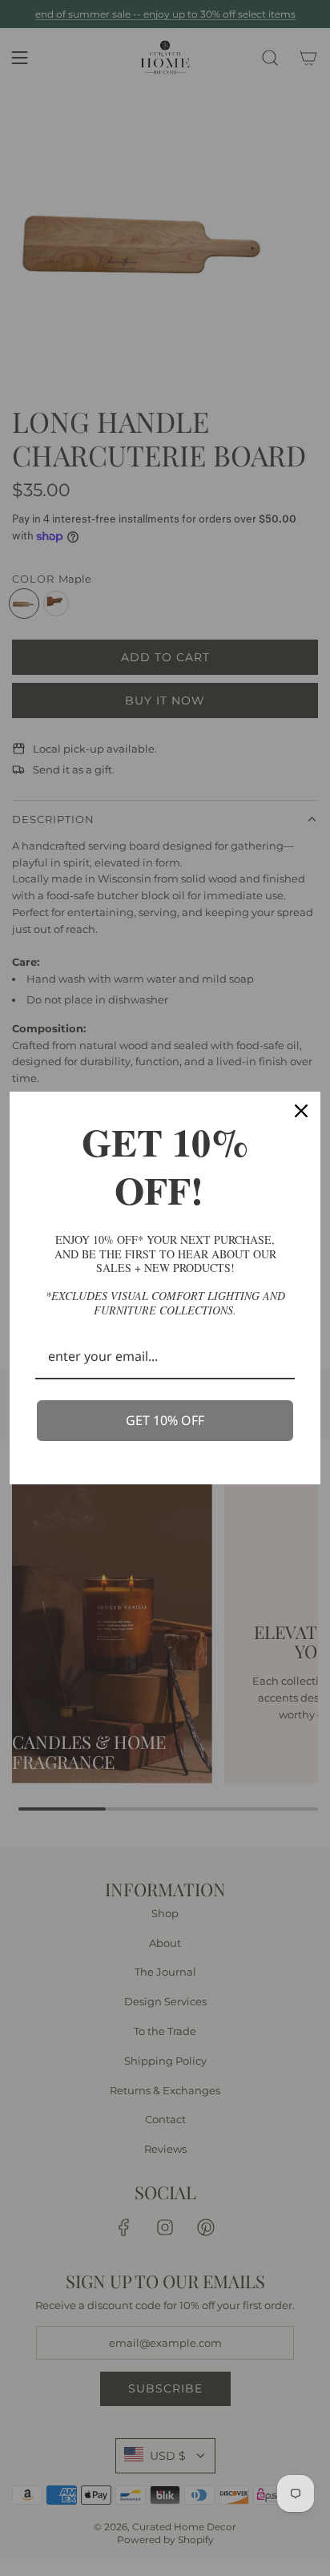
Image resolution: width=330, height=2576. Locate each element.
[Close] (301, 1111)
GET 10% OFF (165, 1420)
